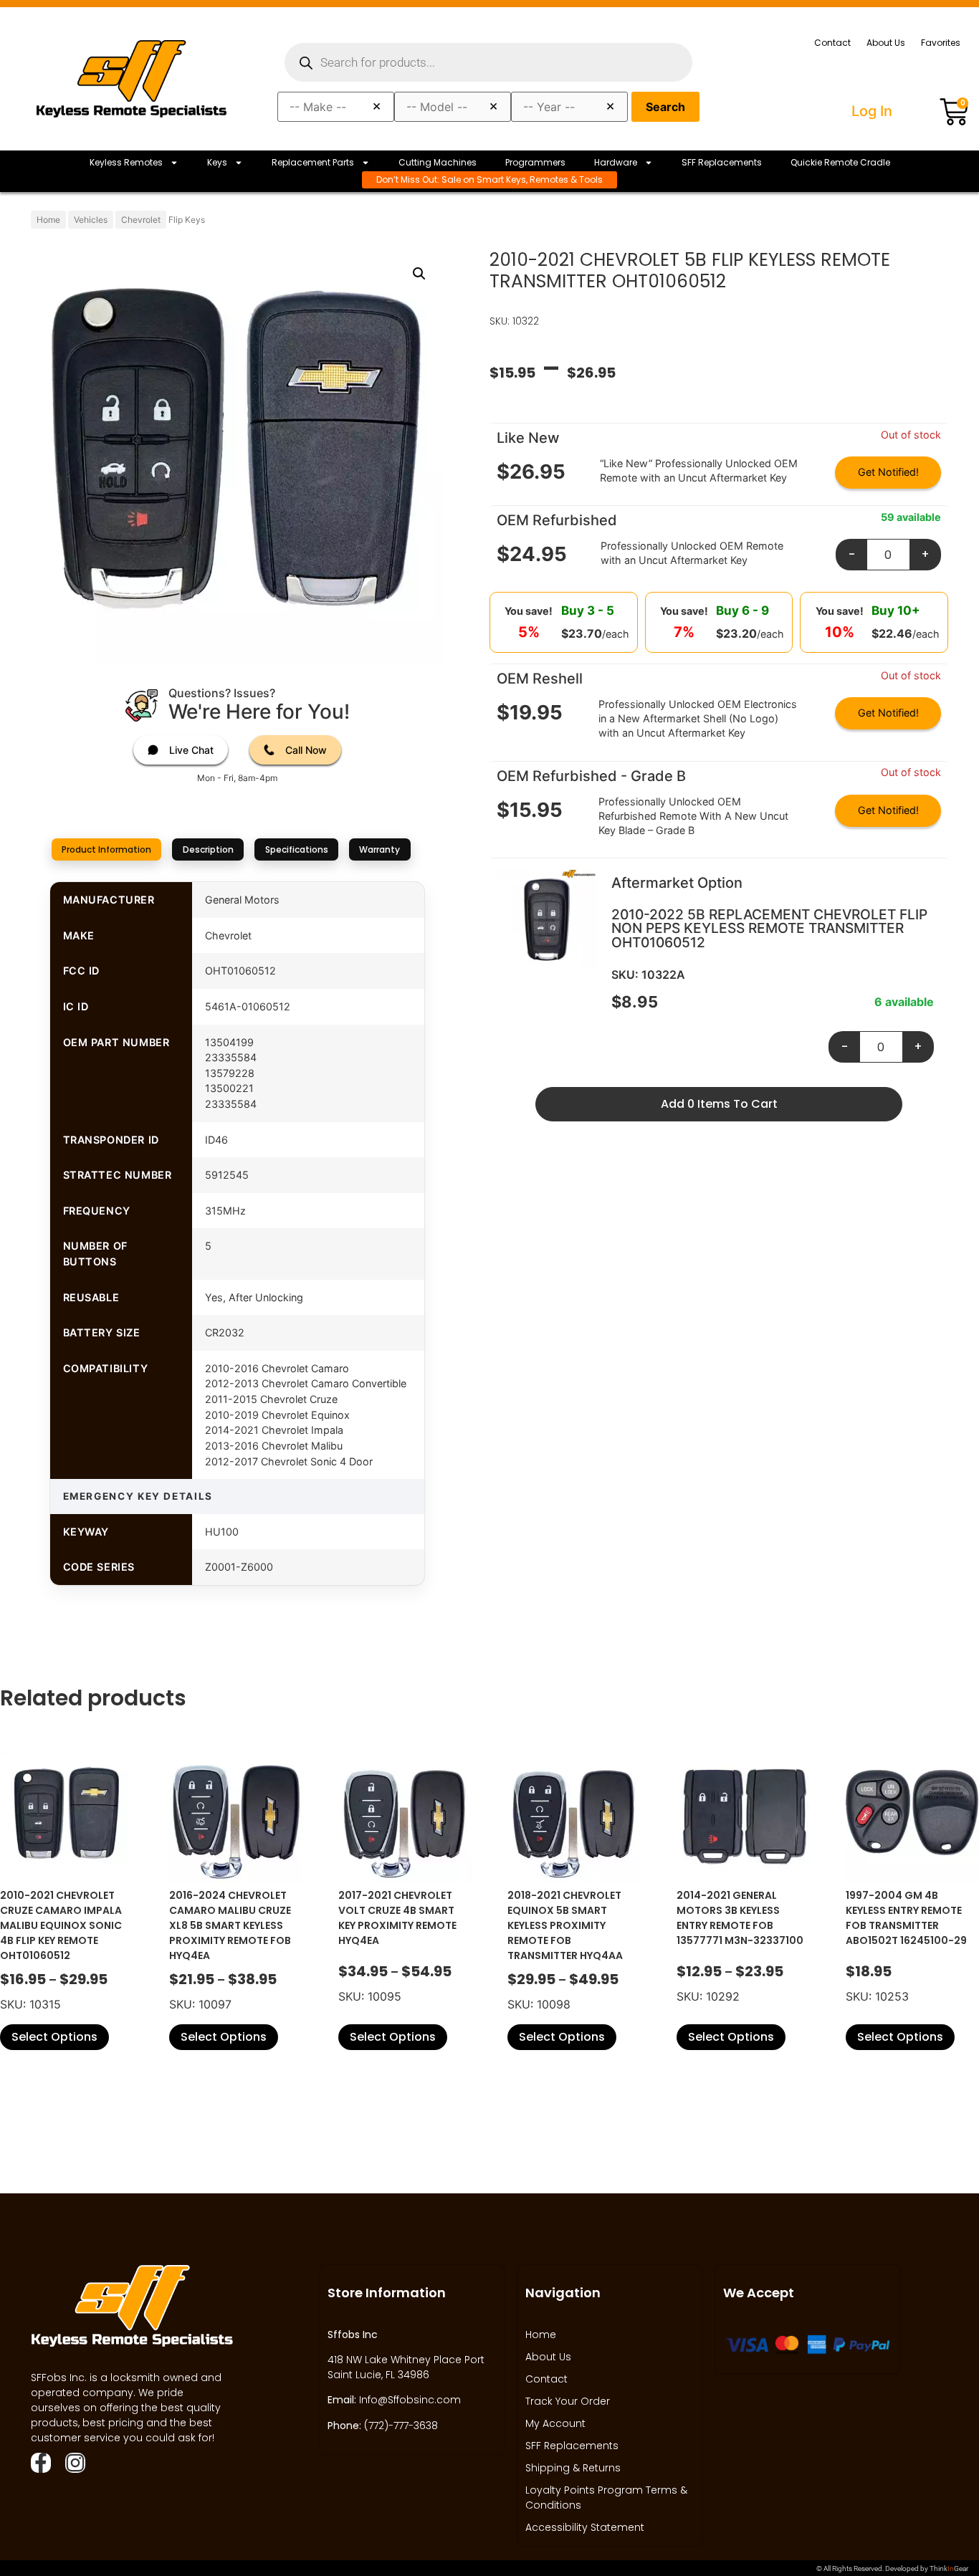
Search (665, 107)
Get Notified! (888, 472)
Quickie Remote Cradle (840, 162)
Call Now (306, 750)
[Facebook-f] (41, 2463)
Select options (54, 2037)
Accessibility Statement (585, 2527)
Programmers (535, 162)
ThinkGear (949, 2568)
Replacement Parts (313, 162)
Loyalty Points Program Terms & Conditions (606, 2498)
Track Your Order (568, 2401)
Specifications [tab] (297, 849)
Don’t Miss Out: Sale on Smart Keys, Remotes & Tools (489, 179)
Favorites (941, 43)
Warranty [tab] (379, 849)
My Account (555, 2423)
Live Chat (191, 750)
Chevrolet (141, 220)
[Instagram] (75, 2463)
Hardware (616, 162)
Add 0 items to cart (719, 1104)
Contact (832, 43)
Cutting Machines (438, 162)
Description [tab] (208, 849)
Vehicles (91, 220)
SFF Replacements (722, 162)
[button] (419, 274)
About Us (886, 43)
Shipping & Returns (573, 2468)
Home (48, 220)
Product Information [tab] (106, 849)
